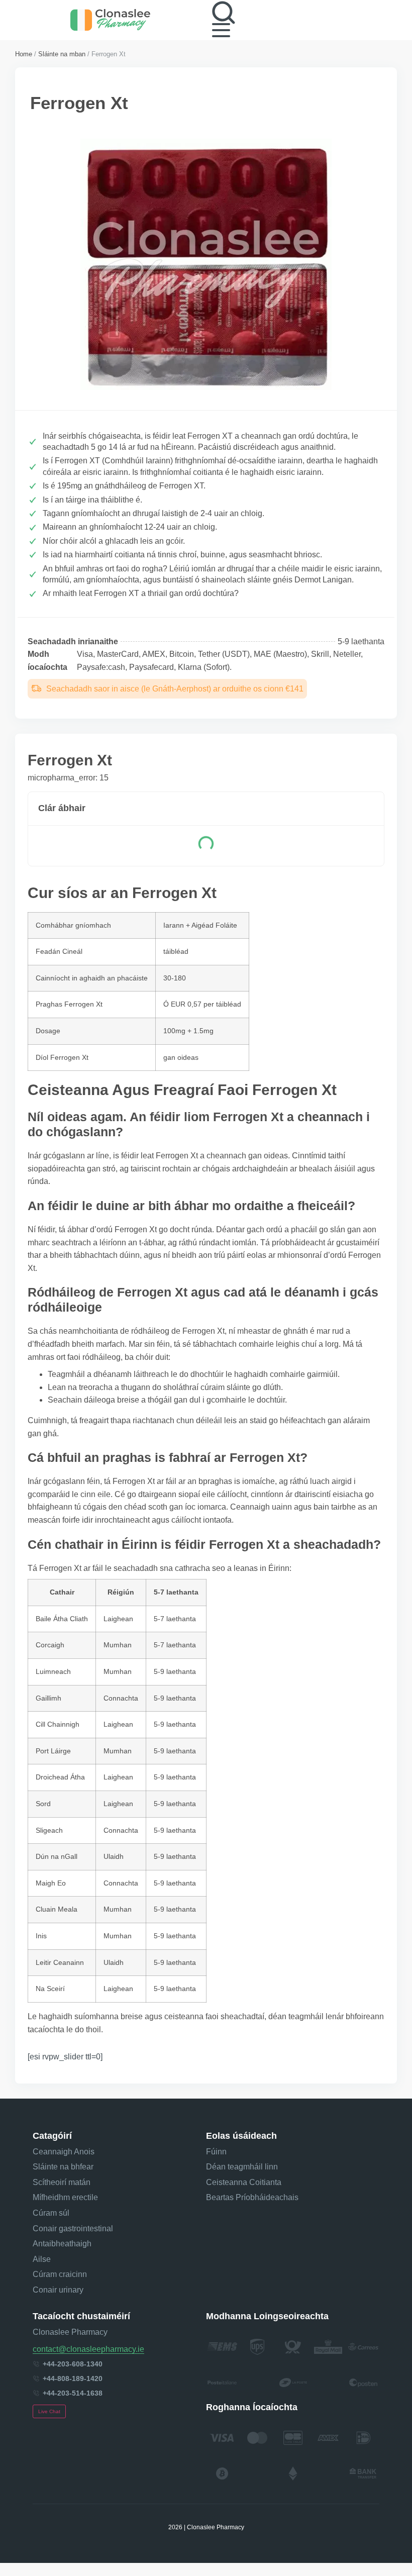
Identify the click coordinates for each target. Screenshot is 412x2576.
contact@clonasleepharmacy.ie (88, 2349)
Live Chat (49, 2411)
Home (24, 54)
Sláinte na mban (62, 54)
